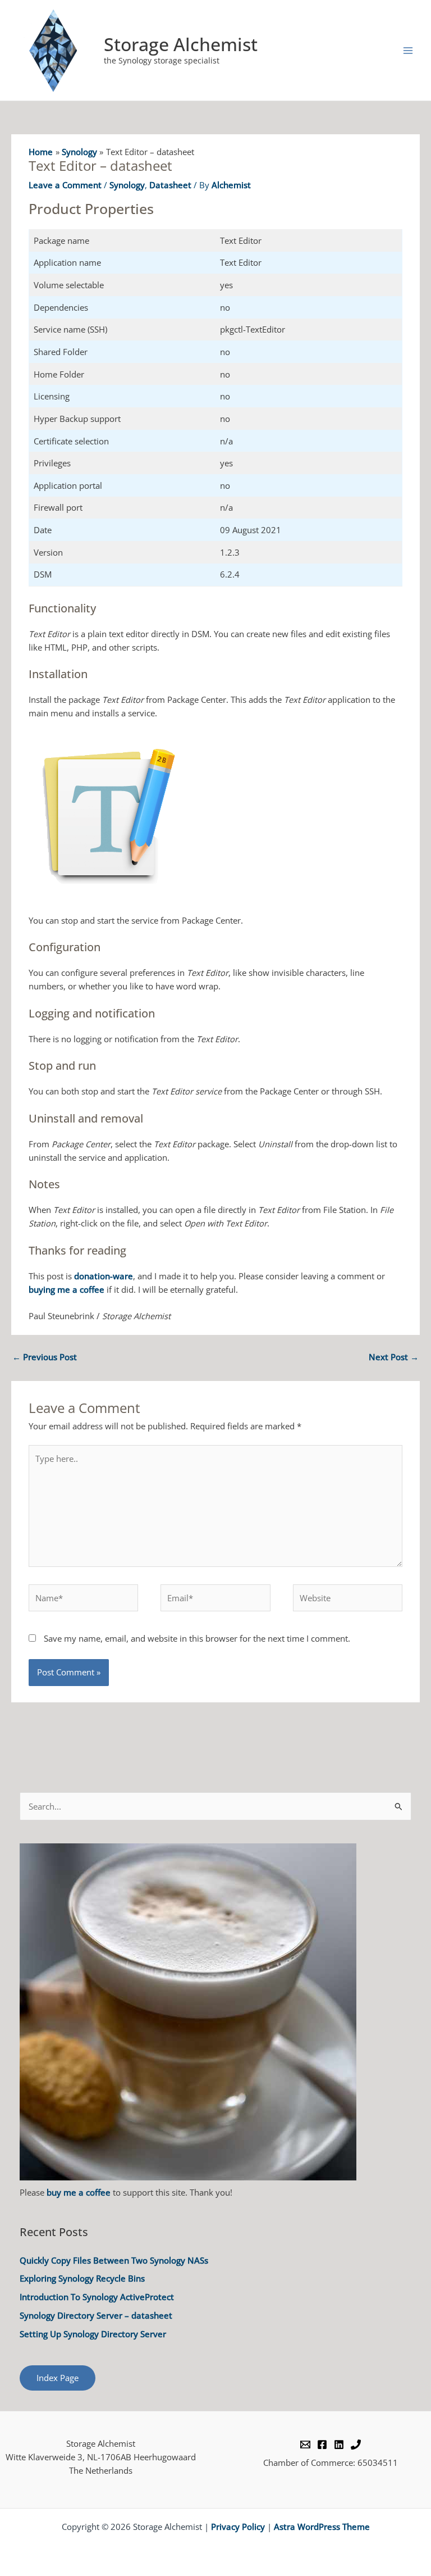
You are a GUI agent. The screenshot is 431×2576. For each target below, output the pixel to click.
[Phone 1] (356, 2445)
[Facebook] (322, 2445)
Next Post (394, 1357)
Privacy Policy (238, 2527)
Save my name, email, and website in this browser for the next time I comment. (197, 1638)
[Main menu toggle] (408, 51)
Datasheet (170, 185)
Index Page (58, 2378)
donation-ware (104, 1276)
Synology (127, 185)
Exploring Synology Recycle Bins (82, 2278)
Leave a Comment (65, 185)
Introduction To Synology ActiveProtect (97, 2297)
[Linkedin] (339, 2445)
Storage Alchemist (181, 44)
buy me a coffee (79, 2192)
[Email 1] (305, 2445)
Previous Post (45, 1357)
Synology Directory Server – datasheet (96, 2315)
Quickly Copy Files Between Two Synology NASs (114, 2260)
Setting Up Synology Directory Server (93, 2334)
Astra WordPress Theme (322, 2527)
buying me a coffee (67, 1289)
